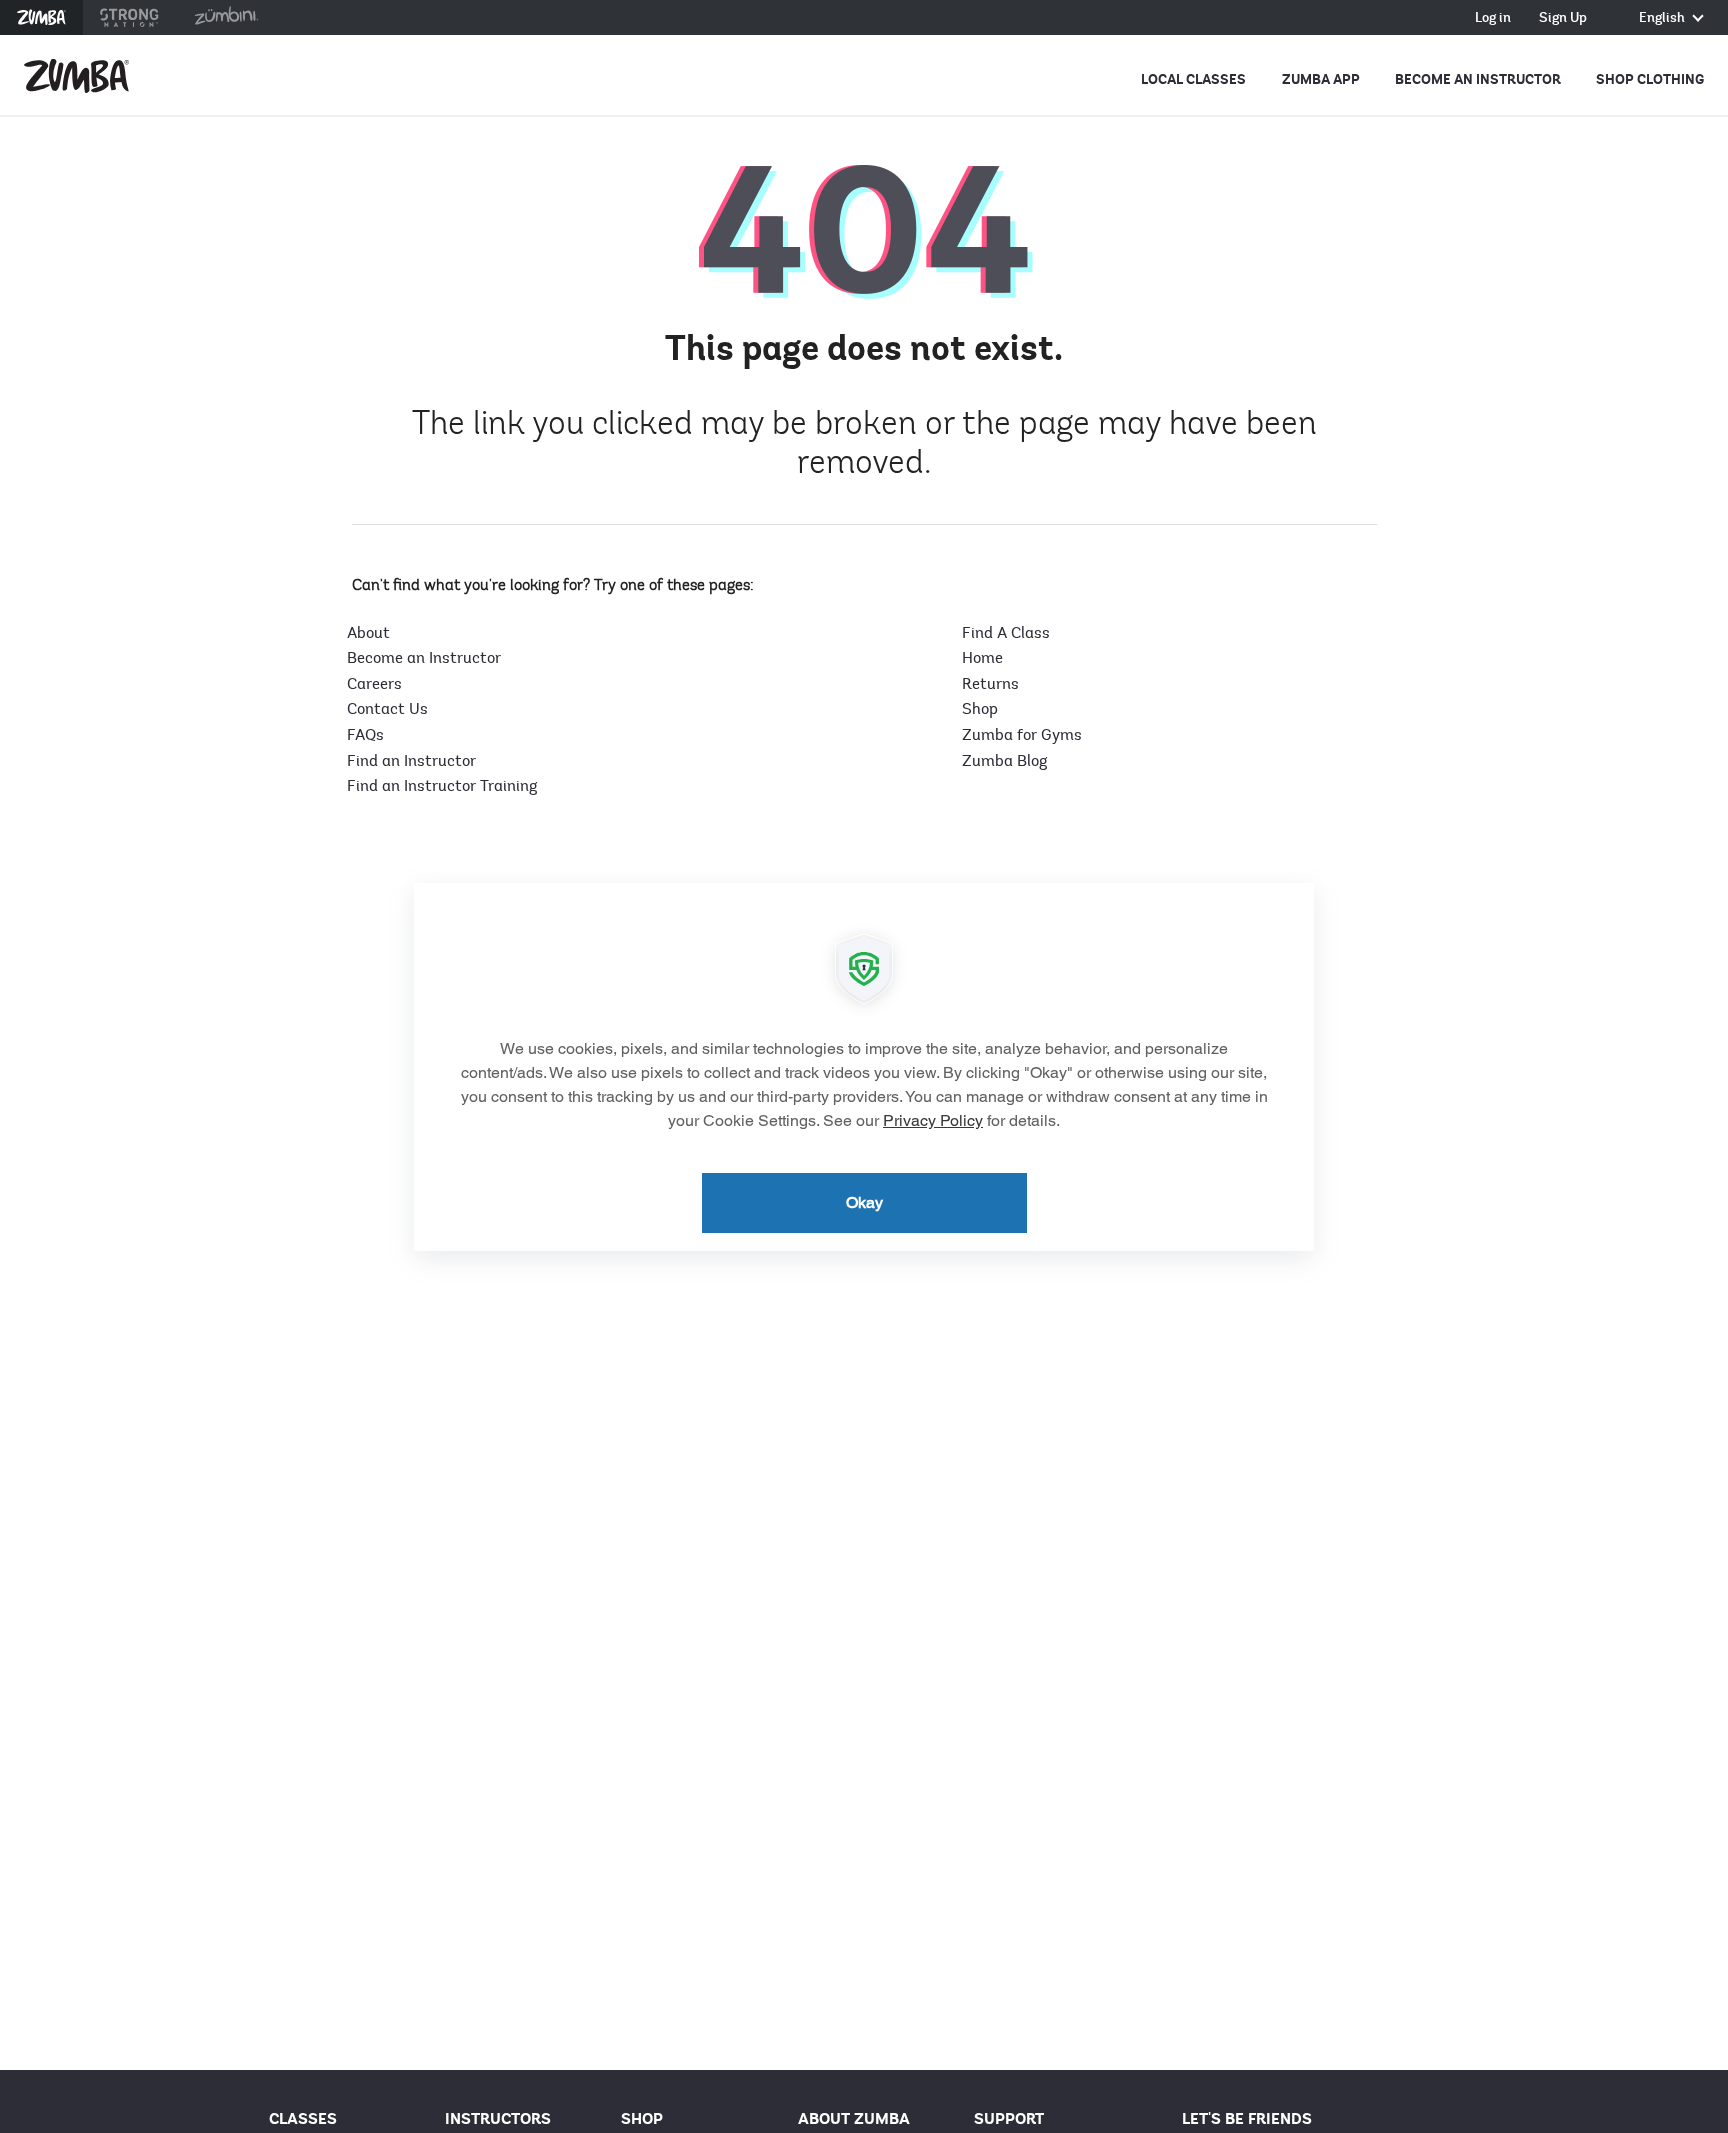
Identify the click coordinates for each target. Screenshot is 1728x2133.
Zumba (41, 17)
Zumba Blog (1004, 761)
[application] (864, 1067)
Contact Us (387, 709)
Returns (990, 684)
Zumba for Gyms (1022, 735)
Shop (980, 709)
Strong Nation (129, 17)
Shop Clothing (1650, 79)
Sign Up (1563, 18)
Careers (374, 684)
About (368, 633)
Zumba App (1321, 79)
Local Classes (1193, 79)
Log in (1493, 18)
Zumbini (226, 17)
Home (982, 658)
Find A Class (1006, 633)
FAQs (365, 735)
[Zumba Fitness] (76, 76)
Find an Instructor (411, 761)
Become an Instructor (1478, 79)
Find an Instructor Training (442, 786)
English (1663, 18)
